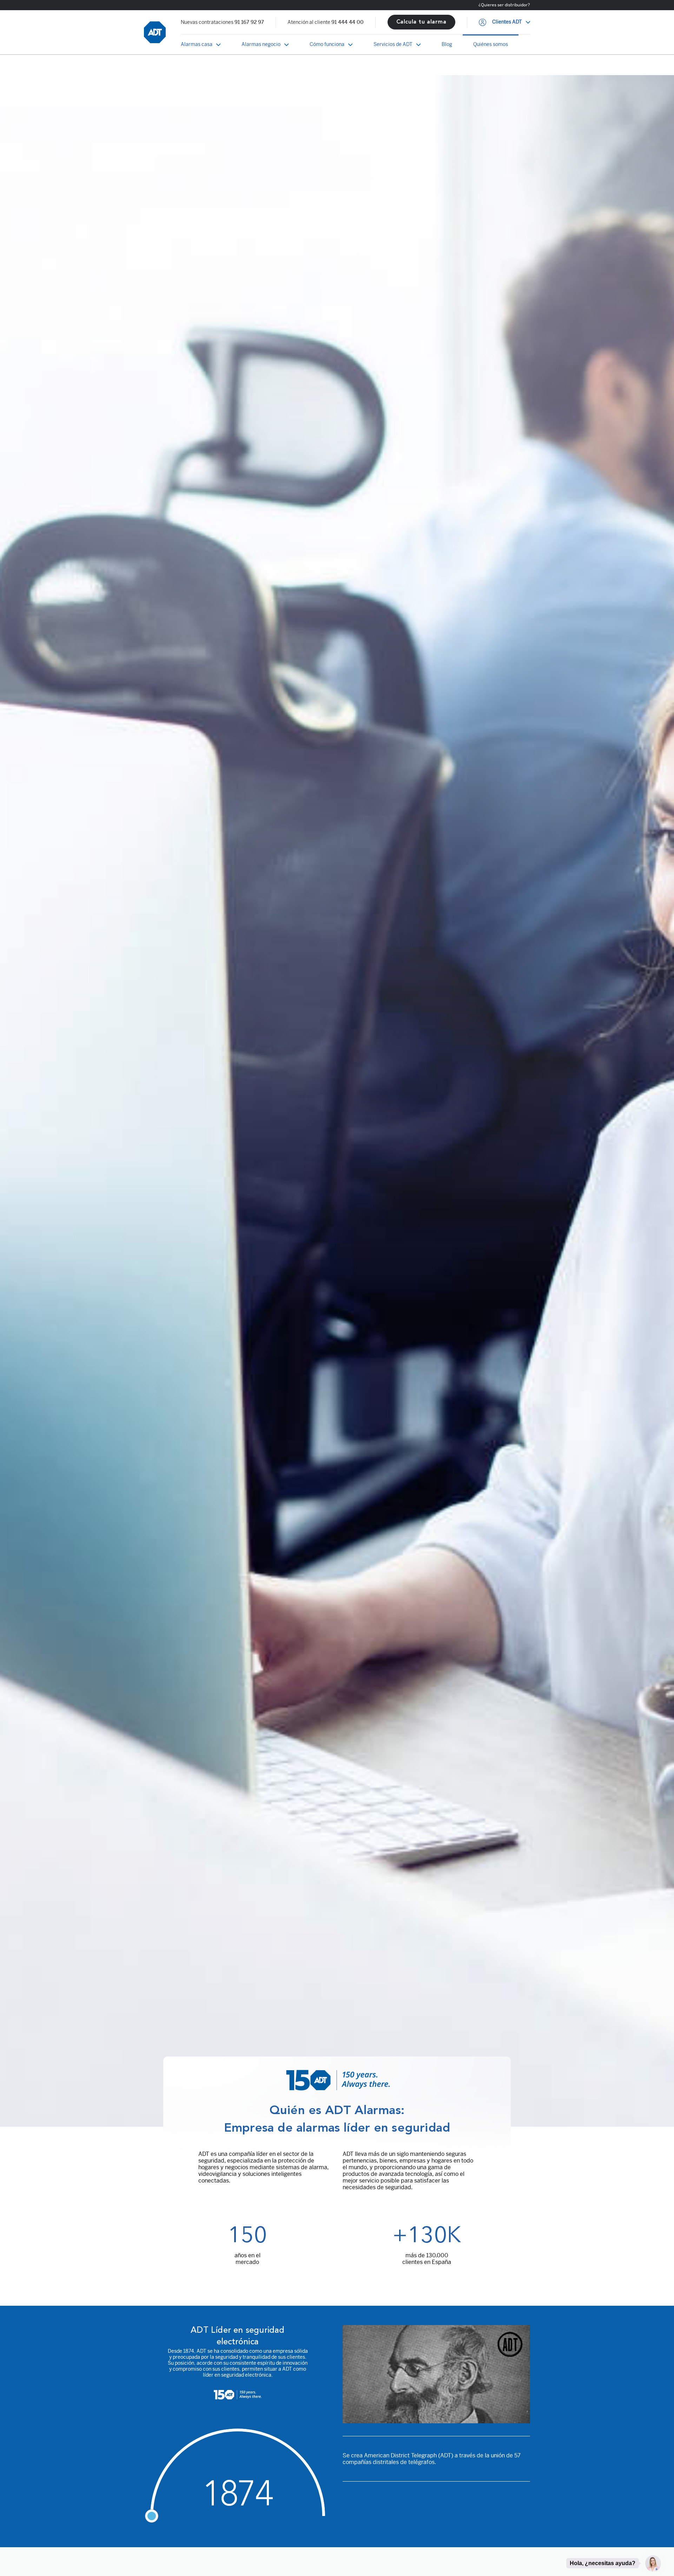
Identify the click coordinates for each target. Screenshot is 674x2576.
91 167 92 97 (249, 22)
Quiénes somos (491, 44)
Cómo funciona (327, 44)
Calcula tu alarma (421, 22)
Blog (447, 44)
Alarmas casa (197, 44)
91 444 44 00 (348, 22)
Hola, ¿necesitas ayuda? (603, 2563)
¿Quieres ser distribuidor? (504, 5)
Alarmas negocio (261, 44)
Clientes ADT (507, 22)
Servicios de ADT (393, 44)
